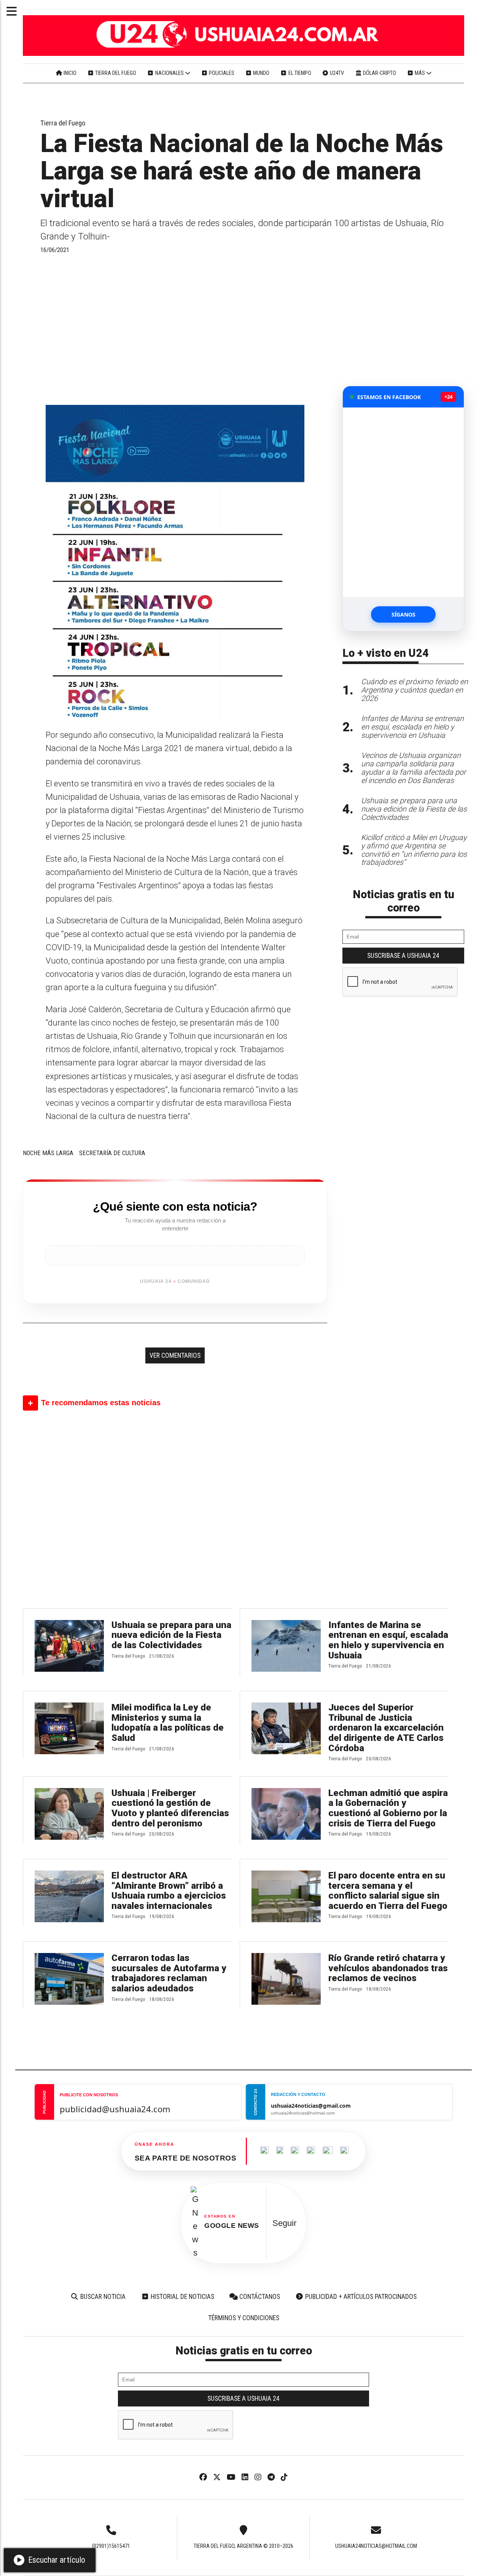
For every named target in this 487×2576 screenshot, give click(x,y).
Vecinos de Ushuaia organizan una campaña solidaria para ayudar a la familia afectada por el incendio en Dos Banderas (414, 768)
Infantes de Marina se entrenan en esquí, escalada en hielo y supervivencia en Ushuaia (388, 1640)
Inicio (69, 73)
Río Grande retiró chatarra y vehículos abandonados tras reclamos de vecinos (388, 1968)
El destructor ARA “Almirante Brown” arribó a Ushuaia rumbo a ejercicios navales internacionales (169, 1891)
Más (420, 73)
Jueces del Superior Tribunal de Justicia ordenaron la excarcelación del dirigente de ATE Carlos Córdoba (386, 1728)
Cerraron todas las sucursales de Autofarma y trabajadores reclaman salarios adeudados (169, 1973)
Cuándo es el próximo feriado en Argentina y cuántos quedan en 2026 (415, 690)
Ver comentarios (175, 1355)
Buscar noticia (102, 2297)
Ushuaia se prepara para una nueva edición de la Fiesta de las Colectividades (171, 1635)
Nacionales (169, 73)
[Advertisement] (175, 329)
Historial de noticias (182, 2297)
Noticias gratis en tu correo (403, 901)
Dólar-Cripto (379, 73)
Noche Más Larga (48, 1153)
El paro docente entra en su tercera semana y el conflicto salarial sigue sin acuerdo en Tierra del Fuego (388, 1891)
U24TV (336, 73)
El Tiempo (299, 73)
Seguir (284, 2223)
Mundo (261, 73)
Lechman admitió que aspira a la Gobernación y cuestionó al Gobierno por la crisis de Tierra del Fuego (388, 1808)
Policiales (221, 73)
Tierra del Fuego (115, 73)
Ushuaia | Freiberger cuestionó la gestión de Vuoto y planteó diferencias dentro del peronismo (170, 1808)
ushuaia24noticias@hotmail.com (376, 2546)
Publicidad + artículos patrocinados (360, 2297)
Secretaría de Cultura (112, 1153)
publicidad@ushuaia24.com (115, 2109)
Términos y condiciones (244, 2318)
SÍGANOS (403, 614)
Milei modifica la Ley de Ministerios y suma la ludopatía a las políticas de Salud (168, 1723)
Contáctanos (259, 2297)
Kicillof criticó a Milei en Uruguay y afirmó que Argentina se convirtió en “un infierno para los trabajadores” (414, 850)
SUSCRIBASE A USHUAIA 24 (403, 956)
